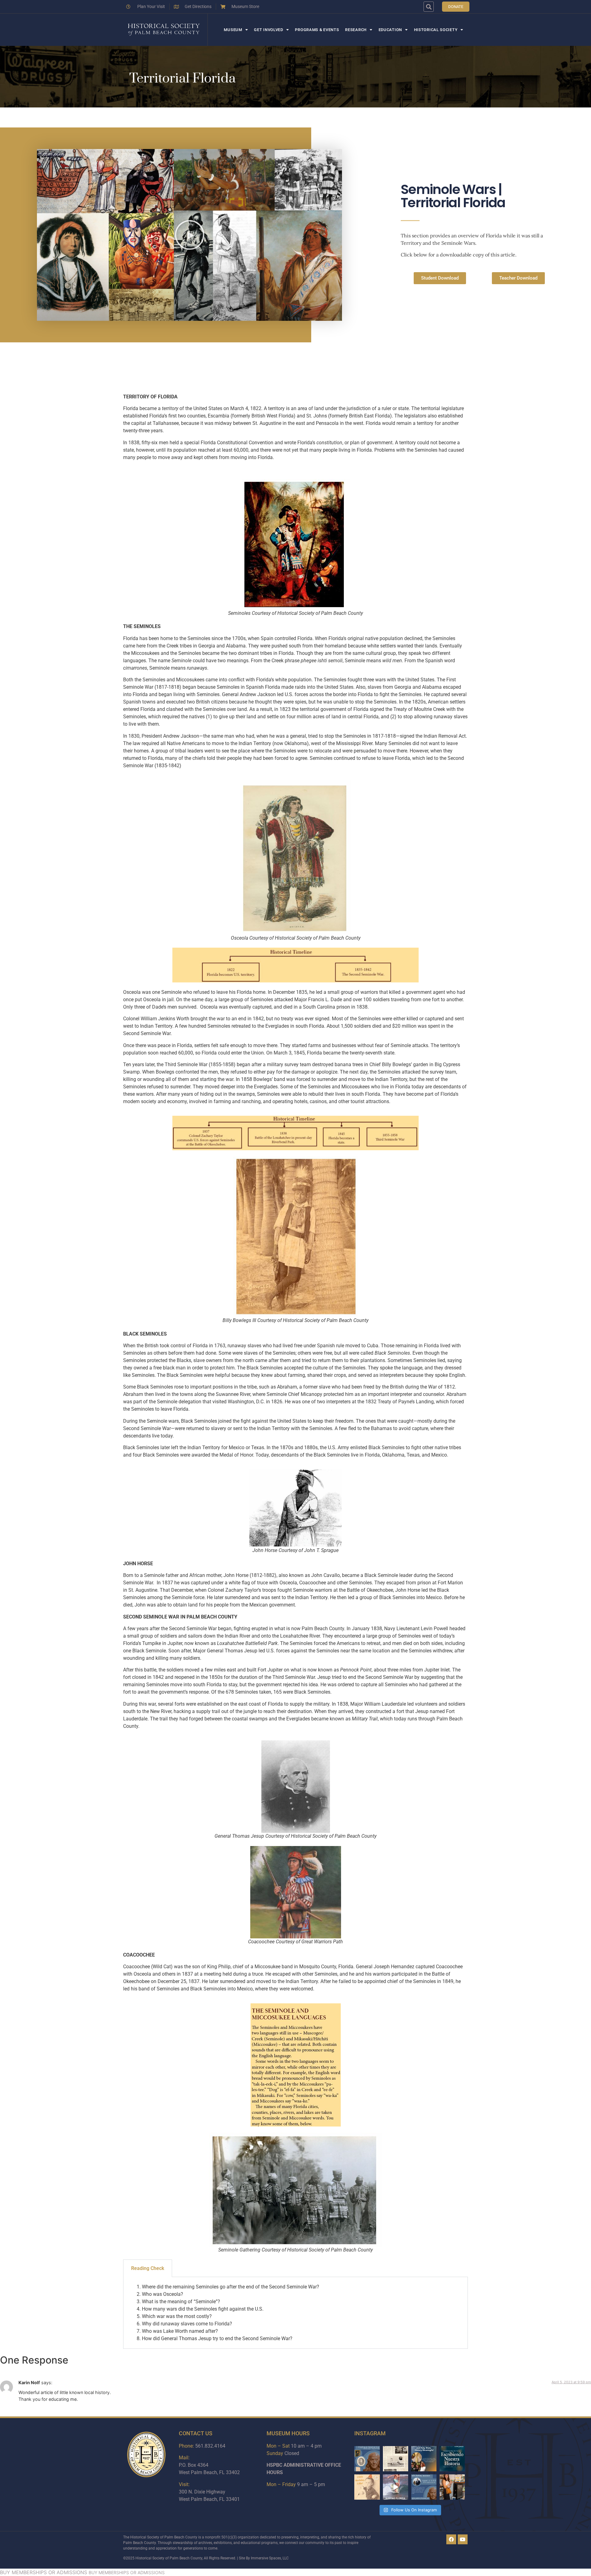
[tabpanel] (295, 2313)
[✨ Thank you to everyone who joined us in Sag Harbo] (452, 2487)
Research (356, 30)
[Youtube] (463, 2539)
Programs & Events (317, 30)
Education (390, 30)
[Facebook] (451, 2539)
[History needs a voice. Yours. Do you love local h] (424, 2459)
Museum (233, 30)
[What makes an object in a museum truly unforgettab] (396, 2487)
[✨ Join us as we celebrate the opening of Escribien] (452, 2459)
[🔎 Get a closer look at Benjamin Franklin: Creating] (424, 2487)
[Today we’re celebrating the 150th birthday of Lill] (367, 2487)
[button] (429, 7)
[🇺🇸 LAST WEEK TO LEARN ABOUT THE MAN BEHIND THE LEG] (367, 2459)
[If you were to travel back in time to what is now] (396, 2459)
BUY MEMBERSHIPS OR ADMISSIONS (44, 2572)
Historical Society (436, 30)
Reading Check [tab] (148, 2268)
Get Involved (268, 30)
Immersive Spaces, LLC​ (270, 2558)
